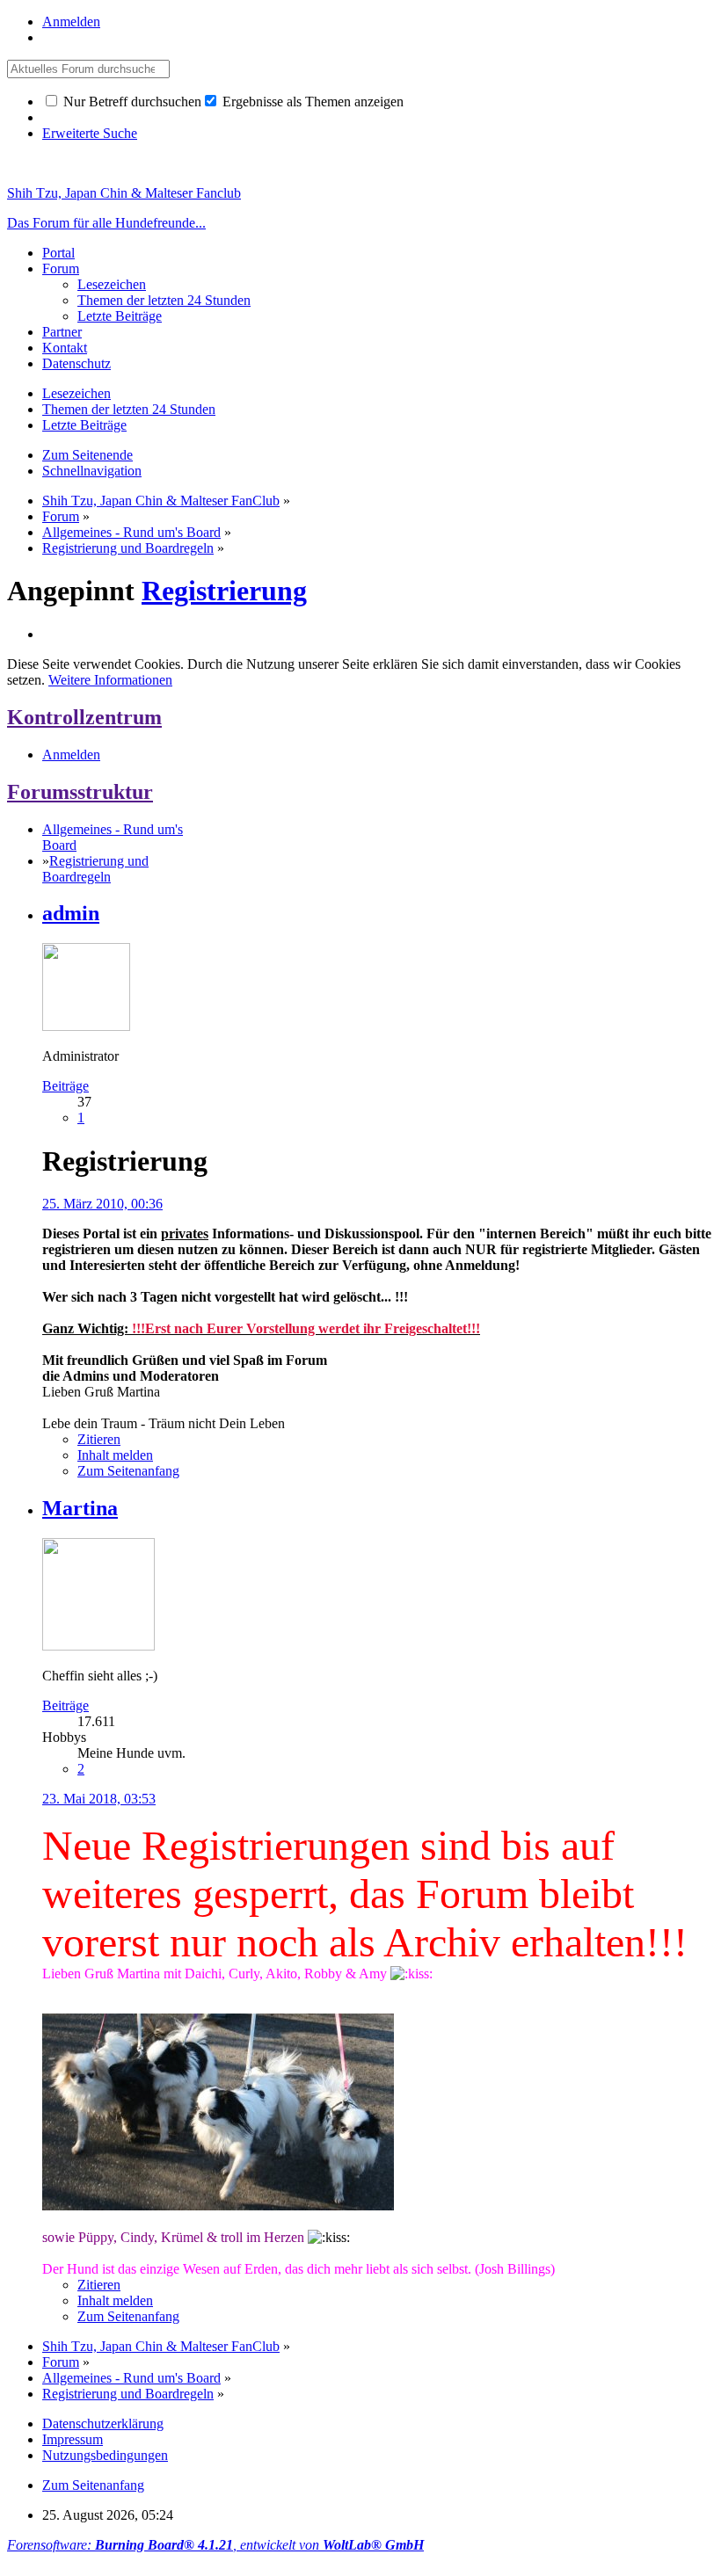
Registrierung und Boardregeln (95, 869)
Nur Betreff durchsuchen (131, 102)
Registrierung (224, 591)
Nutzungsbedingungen (105, 2455)
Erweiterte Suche (90, 133)
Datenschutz (76, 363)
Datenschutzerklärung (103, 2424)
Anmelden (71, 22)
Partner (62, 332)
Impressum (73, 2439)
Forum (61, 268)
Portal (58, 253)
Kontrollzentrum (84, 717)
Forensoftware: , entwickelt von (215, 2545)
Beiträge (66, 1086)
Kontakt (65, 348)
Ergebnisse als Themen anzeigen (311, 102)
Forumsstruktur (80, 792)
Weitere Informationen (110, 680)
